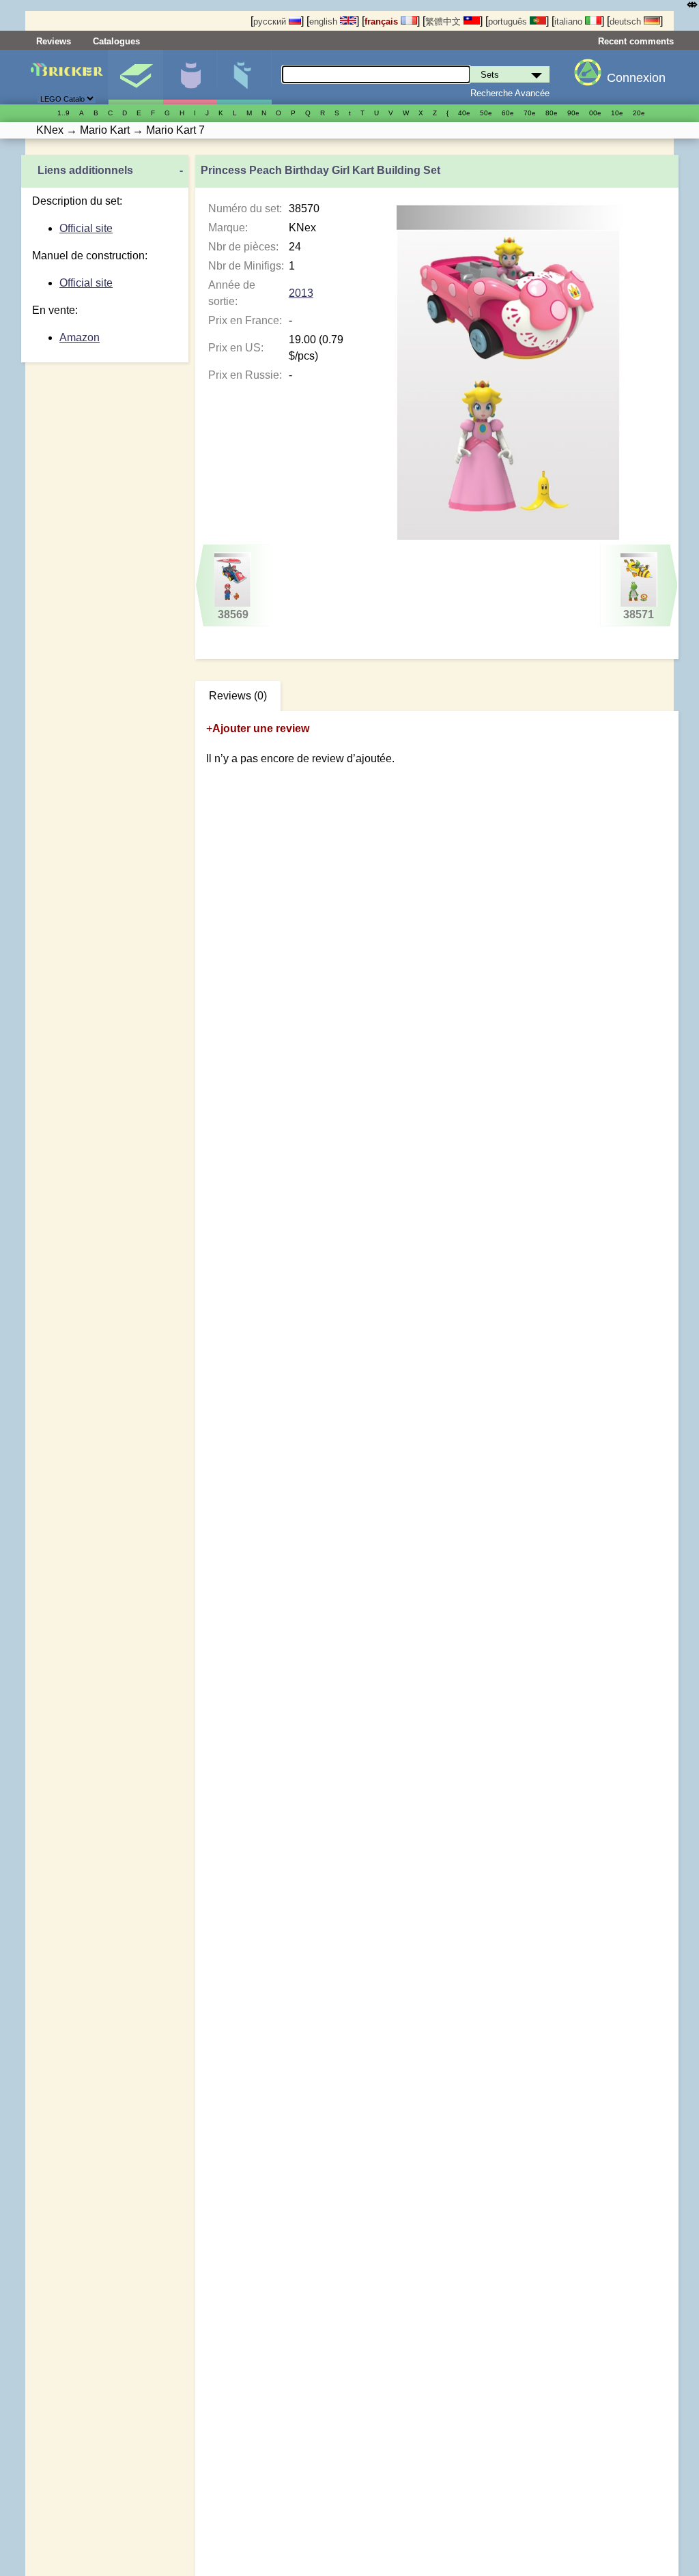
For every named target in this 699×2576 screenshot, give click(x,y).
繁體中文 (444, 21)
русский (271, 21)
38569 (233, 614)
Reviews (54, 41)
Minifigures (190, 77)
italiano (570, 21)
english (325, 21)
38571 (639, 614)
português (509, 21)
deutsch (627, 21)
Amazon (80, 337)
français (383, 21)
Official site (86, 228)
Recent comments (636, 41)
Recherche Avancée (510, 93)
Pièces (244, 77)
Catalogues (116, 41)
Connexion (636, 78)
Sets (135, 77)
